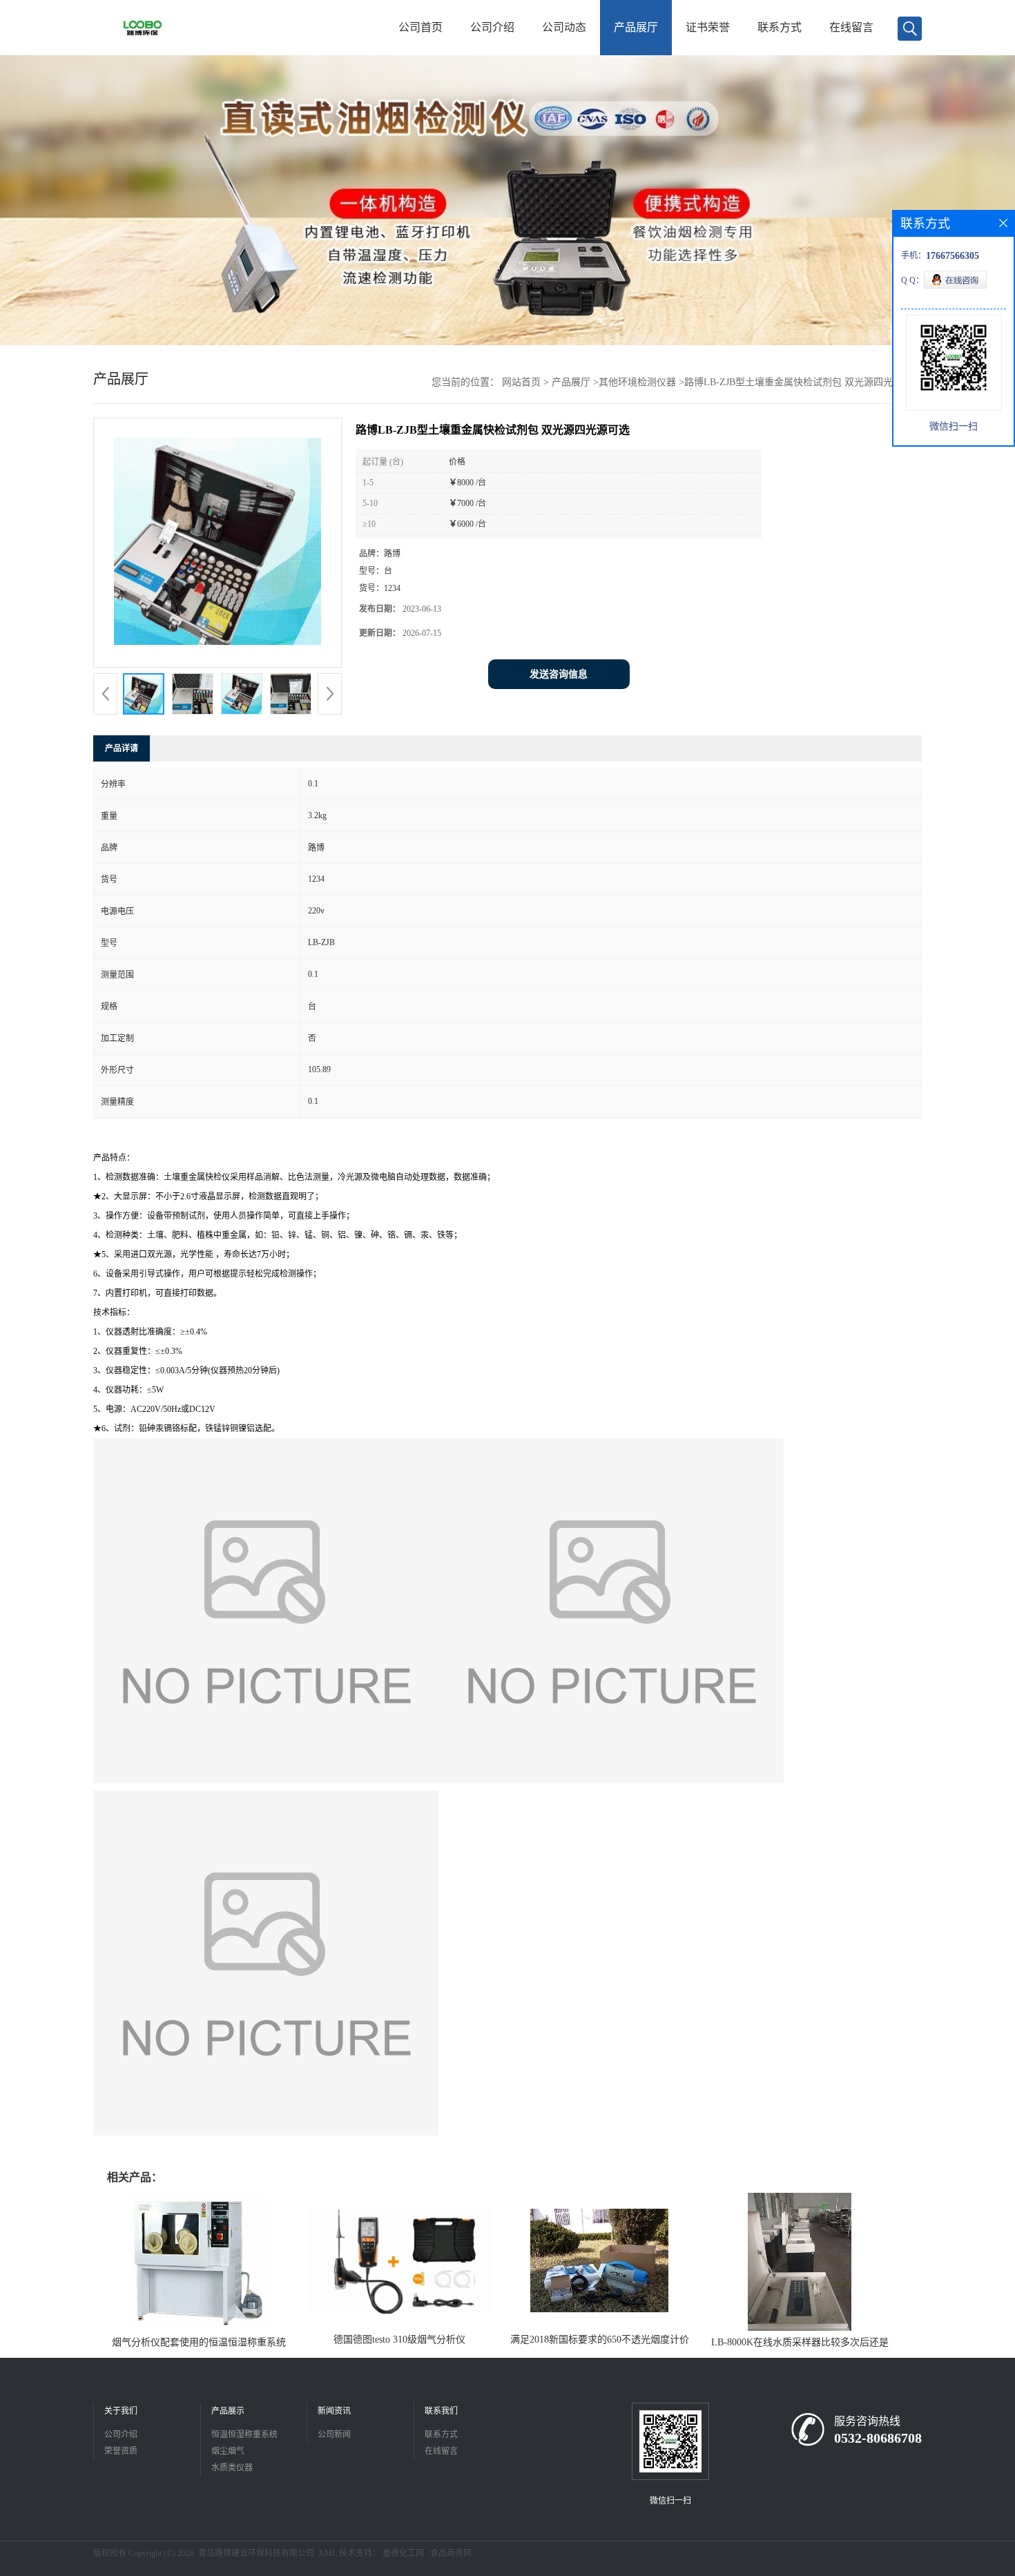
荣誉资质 (121, 2451)
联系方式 (780, 27)
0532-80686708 (878, 2438)
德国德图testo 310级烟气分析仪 (399, 2340)
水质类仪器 (232, 2468)
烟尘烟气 (228, 2451)
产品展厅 (636, 27)
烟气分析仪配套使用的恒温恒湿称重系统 (199, 2342)
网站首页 (521, 382)
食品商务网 (451, 2553)
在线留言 (851, 27)
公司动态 (564, 27)
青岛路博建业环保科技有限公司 (256, 2553)
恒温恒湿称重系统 (244, 2434)
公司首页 (420, 27)
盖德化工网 (403, 2553)
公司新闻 (334, 2434)
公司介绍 (492, 27)
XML (328, 2553)
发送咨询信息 (559, 674)
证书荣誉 (708, 27)
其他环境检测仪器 (637, 382)
